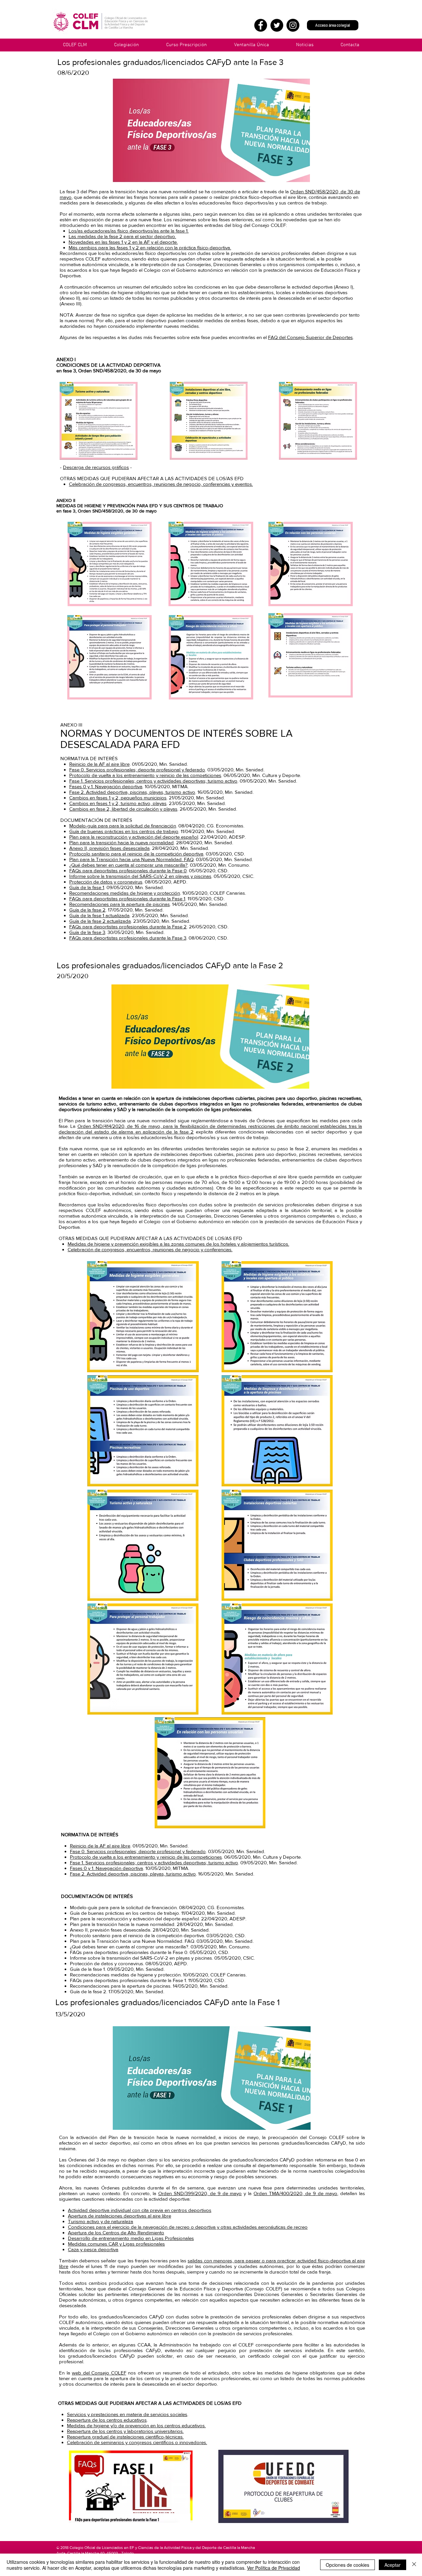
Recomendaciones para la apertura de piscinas (120, 904)
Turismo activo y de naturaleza (101, 2221)
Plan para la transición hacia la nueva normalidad (121, 842)
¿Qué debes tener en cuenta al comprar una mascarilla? (128, 865)
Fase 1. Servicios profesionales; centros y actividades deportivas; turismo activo (153, 781)
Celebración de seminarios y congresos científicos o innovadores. (137, 2442)
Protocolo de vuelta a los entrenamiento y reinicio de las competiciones (145, 775)
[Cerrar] (414, 2565)
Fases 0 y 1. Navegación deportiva (106, 786)
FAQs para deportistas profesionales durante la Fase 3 (128, 938)
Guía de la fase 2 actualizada (100, 921)
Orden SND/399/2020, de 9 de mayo (200, 2193)
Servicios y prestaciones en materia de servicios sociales (127, 2414)
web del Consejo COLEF (99, 2373)
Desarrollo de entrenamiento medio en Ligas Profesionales (131, 2238)
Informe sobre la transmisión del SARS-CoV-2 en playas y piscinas (140, 876)
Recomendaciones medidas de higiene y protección (125, 893)
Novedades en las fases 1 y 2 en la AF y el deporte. (123, 242)
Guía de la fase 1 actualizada (99, 915)
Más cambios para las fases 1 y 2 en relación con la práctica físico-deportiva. (150, 248)
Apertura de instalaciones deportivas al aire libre (120, 2216)
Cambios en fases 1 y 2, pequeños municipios (118, 798)
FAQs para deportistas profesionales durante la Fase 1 (127, 899)
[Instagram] (293, 25)
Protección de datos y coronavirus (106, 882)
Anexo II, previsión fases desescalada (109, 848)
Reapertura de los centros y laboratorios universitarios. (125, 2431)
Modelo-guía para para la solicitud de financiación (123, 826)
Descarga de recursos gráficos (96, 467)
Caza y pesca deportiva (93, 2249)
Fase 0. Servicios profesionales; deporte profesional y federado (137, 770)
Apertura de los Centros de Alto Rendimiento (116, 2233)
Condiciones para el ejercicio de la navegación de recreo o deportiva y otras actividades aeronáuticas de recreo (188, 2227)
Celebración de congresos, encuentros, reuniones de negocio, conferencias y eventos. (161, 484)
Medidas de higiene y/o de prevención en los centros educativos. (136, 2425)
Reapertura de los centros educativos (107, 2420)
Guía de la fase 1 (87, 887)
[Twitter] (277, 25)
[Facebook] (261, 25)
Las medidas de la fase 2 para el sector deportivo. (122, 236)
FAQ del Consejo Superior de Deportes (310, 337)
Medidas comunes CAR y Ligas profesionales (116, 2244)
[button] (251, 45)
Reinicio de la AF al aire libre (99, 764)
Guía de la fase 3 (87, 932)
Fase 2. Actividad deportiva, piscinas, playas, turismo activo (132, 792)
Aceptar (392, 2565)
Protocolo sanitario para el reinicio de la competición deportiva (136, 854)
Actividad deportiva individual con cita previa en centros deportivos (140, 2210)
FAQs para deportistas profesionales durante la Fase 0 (128, 870)
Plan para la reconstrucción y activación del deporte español (134, 837)
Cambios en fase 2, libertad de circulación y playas (123, 809)
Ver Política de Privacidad (273, 2568)
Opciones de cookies (347, 2565)
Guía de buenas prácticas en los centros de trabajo (124, 831)
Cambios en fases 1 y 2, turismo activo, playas (118, 803)
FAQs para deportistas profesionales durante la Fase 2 (128, 927)
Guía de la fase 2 (87, 910)
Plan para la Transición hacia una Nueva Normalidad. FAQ (131, 859)
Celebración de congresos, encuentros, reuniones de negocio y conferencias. (150, 1249)
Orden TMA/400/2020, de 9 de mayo (295, 2193)
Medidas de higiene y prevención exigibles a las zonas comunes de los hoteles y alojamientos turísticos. (178, 1244)
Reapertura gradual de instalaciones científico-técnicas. (125, 2437)
